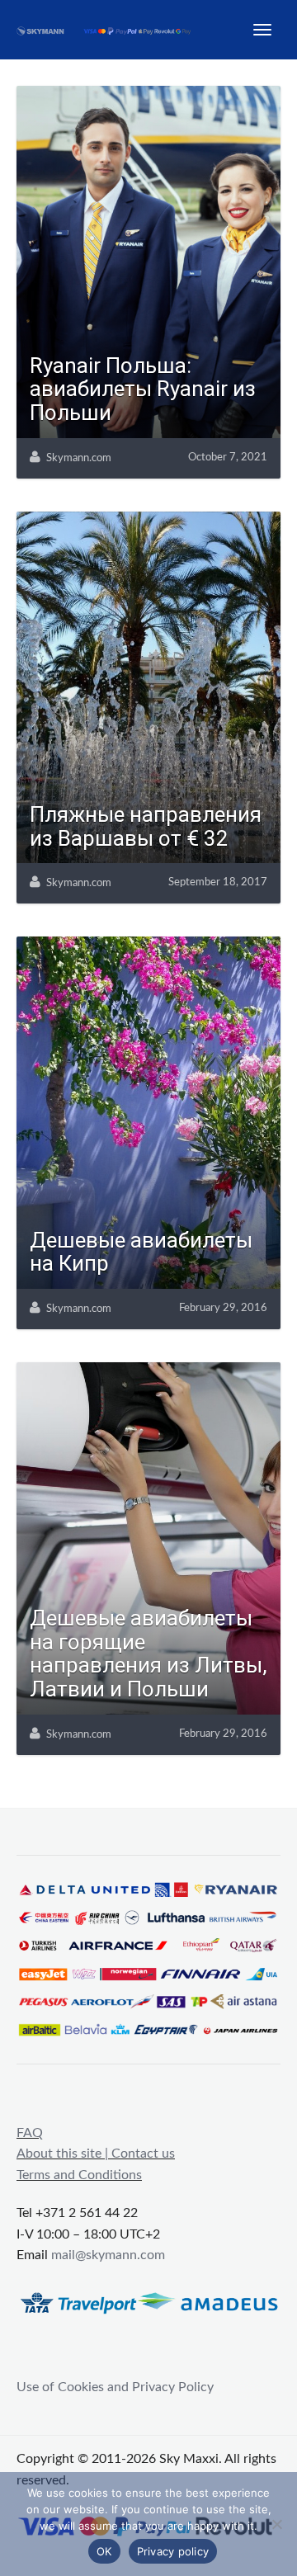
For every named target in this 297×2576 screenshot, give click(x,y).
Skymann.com (79, 458)
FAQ (30, 2133)
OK (104, 2551)
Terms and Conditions (79, 2175)
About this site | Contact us (96, 2154)
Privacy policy (173, 2551)
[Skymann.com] (111, 30)
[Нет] (276, 2524)
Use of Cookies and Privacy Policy (115, 2387)
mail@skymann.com (108, 2255)
